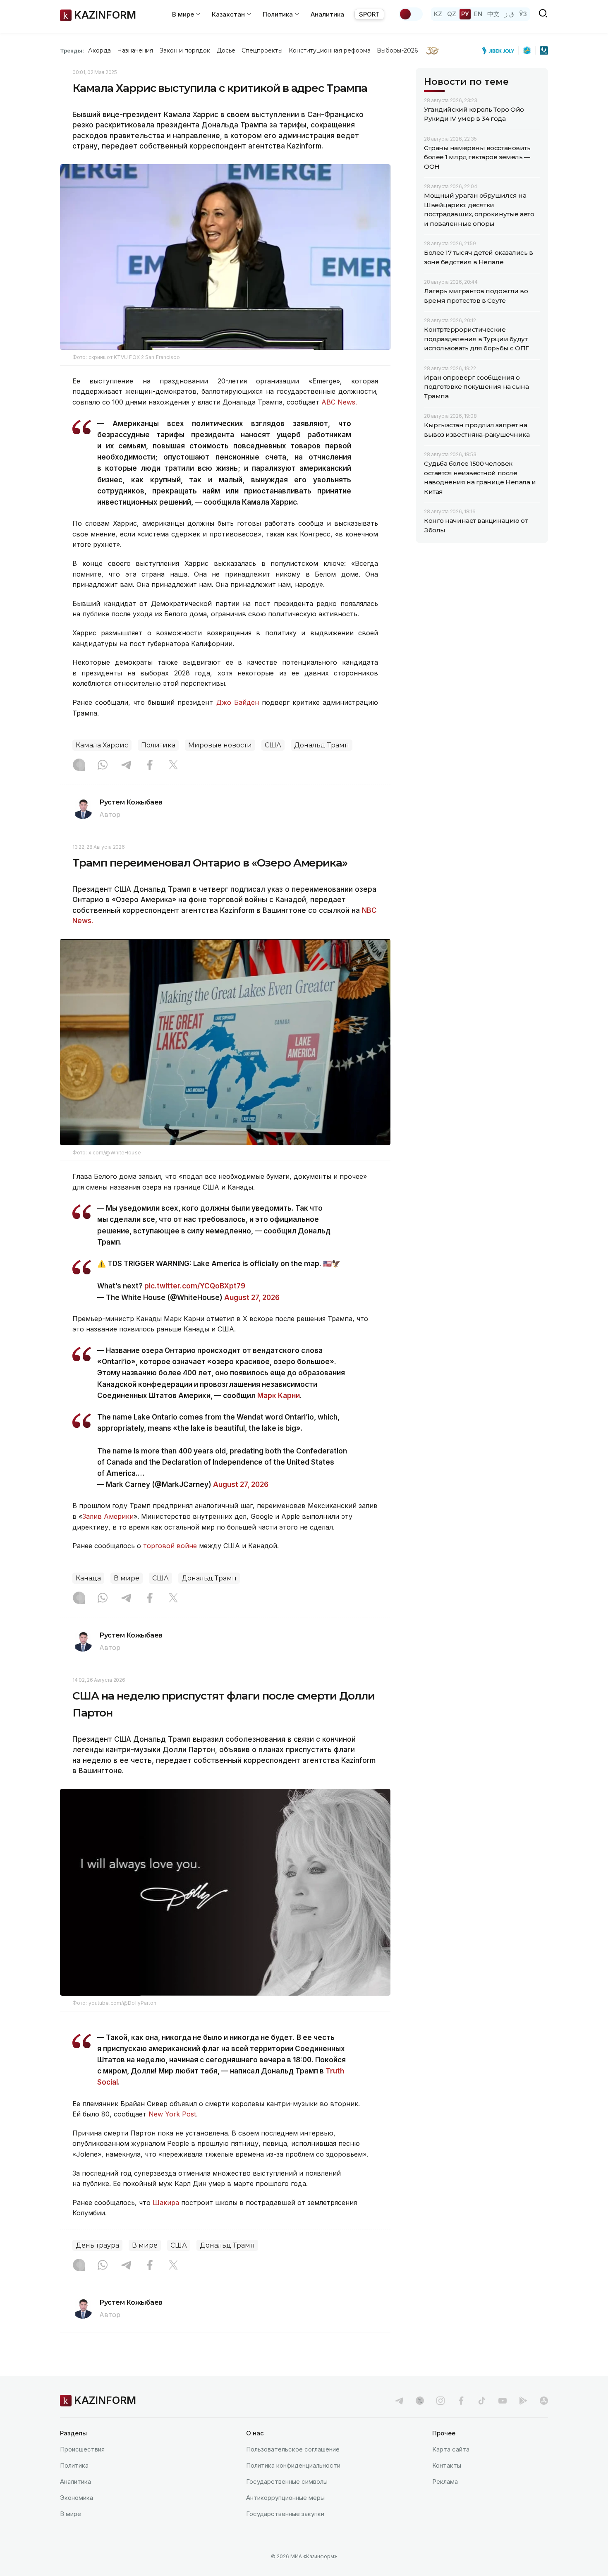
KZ (438, 14)
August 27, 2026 (252, 1298)
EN (478, 14)
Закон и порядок (185, 50)
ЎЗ (523, 14)
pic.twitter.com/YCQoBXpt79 (195, 1286)
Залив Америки (108, 1516)
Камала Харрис (102, 745)
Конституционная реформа (330, 50)
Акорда (99, 50)
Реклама (445, 2481)
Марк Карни (279, 1396)
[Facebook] (150, 766)
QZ (452, 14)
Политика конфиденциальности (293, 2465)
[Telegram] (126, 766)
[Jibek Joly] (500, 50)
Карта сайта (451, 2449)
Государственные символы (287, 2481)
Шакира (166, 2203)
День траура (97, 2245)
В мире (127, 1578)
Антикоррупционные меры (285, 2498)
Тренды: (72, 50)
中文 (493, 14)
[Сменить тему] (411, 14)
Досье (226, 50)
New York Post (172, 2114)
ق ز (509, 14)
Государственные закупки (285, 2514)
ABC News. (339, 402)
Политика (158, 745)
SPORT (369, 14)
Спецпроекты (262, 50)
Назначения (135, 50)
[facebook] (461, 2401)
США (273, 745)
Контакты (447, 2465)
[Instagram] (79, 766)
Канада (88, 1578)
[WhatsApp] (103, 766)
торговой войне (170, 1546)
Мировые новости (220, 745)
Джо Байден (238, 702)
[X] (173, 766)
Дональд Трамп (322, 745)
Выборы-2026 (397, 50)
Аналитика (327, 14)
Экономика (77, 2498)
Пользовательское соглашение (293, 2449)
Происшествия (82, 2449)
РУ (465, 14)
